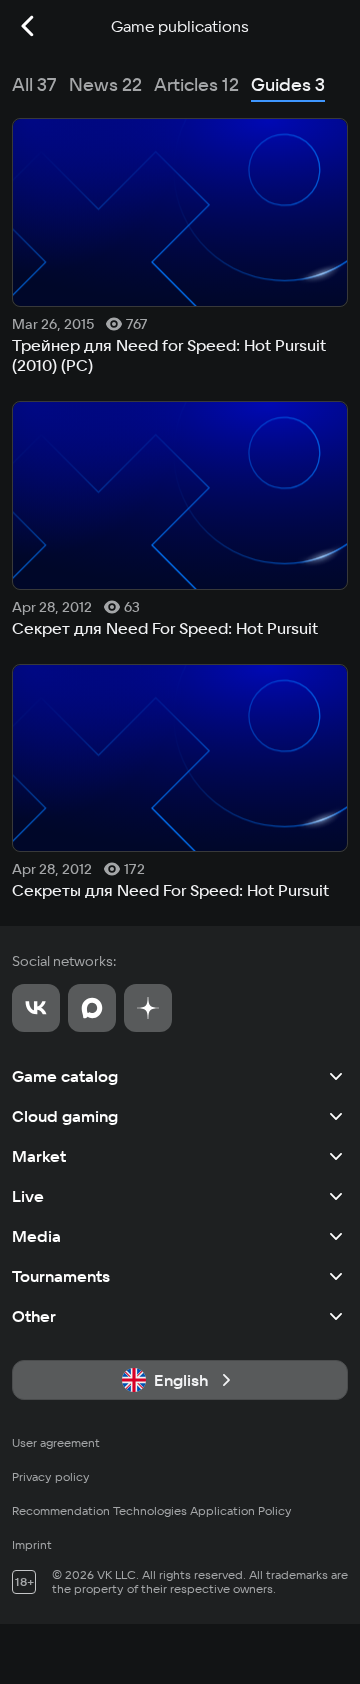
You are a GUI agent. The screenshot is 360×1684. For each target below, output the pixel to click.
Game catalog (65, 1076)
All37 (34, 84)
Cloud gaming (65, 1116)
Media (36, 1236)
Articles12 (196, 84)
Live (28, 1196)
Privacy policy (51, 1476)
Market (39, 1156)
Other (34, 1316)
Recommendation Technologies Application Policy (152, 1510)
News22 (105, 84)
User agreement (56, 1442)
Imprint (32, 1544)
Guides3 (288, 84)
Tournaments (61, 1276)
